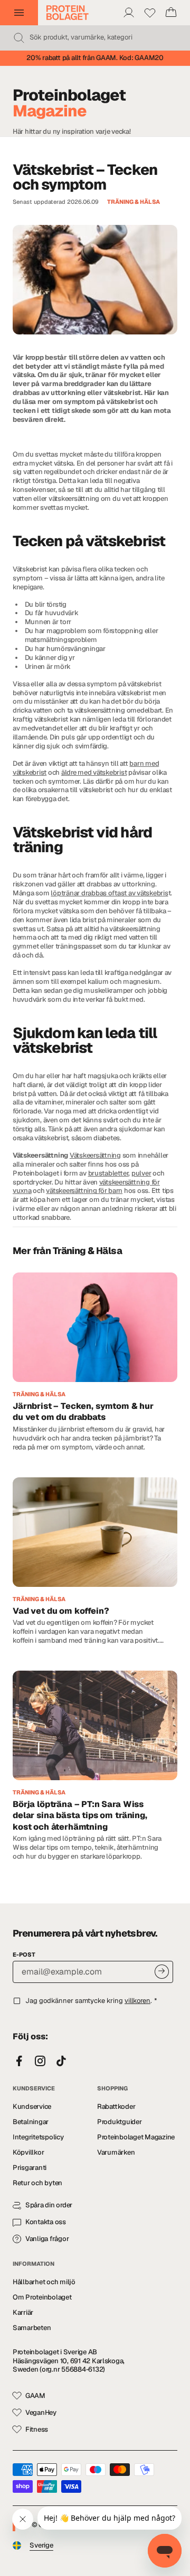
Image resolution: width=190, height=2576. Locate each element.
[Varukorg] (171, 13)
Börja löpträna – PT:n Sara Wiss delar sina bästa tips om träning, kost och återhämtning (80, 1815)
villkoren (137, 2001)
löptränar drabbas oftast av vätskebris (109, 893)
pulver (141, 1173)
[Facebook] (19, 2061)
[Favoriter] (150, 13)
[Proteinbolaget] (68, 13)
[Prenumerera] (162, 1972)
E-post (24, 1955)
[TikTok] (61, 2061)
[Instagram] (40, 2061)
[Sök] (19, 38)
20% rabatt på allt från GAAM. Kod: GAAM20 (95, 58)
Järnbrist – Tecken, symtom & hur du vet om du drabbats (83, 1412)
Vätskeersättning (95, 1155)
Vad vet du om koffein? (61, 1611)
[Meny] (19, 13)
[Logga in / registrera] (129, 13)
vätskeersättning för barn (84, 1191)
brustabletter (108, 1173)
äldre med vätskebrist (94, 772)
